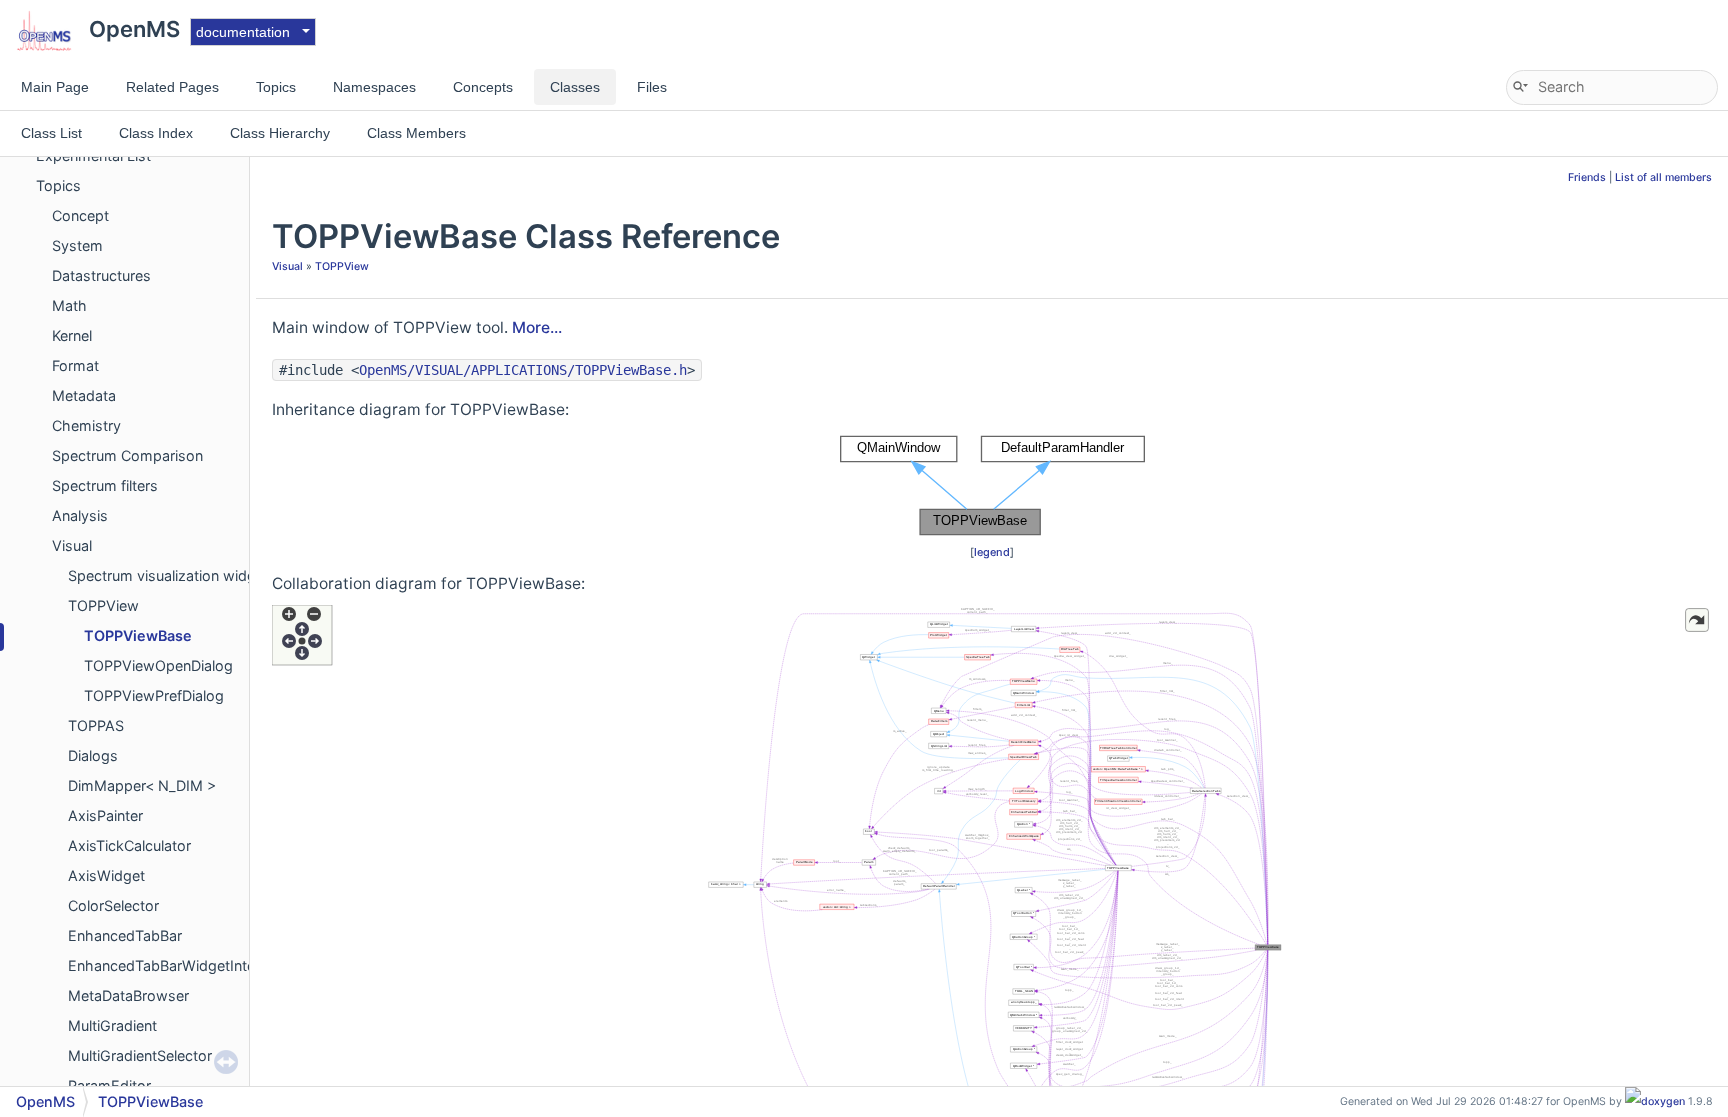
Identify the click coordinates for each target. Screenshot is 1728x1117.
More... (537, 327)
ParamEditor (109, 1085)
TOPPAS (96, 725)
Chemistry (86, 425)
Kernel (72, 335)
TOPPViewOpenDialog (158, 665)
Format (75, 365)
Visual (72, 545)
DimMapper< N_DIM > (142, 785)
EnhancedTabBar (125, 935)
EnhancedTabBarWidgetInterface (178, 965)
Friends (1587, 177)
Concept (80, 215)
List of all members (1663, 177)
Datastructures (101, 275)
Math (69, 305)
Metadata (84, 395)
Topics (58, 185)
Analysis (80, 515)
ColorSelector (113, 905)
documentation (243, 32)
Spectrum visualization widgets (172, 575)
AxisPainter (105, 815)
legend (992, 552)
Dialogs (93, 755)
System (77, 245)
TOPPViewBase (138, 635)
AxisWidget (106, 875)
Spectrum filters (105, 485)
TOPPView (103, 605)
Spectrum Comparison (127, 455)
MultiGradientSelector (140, 1055)
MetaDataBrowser (128, 995)
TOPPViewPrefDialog (154, 695)
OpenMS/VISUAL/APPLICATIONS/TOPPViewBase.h (523, 370)
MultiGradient (112, 1025)
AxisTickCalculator (129, 845)
